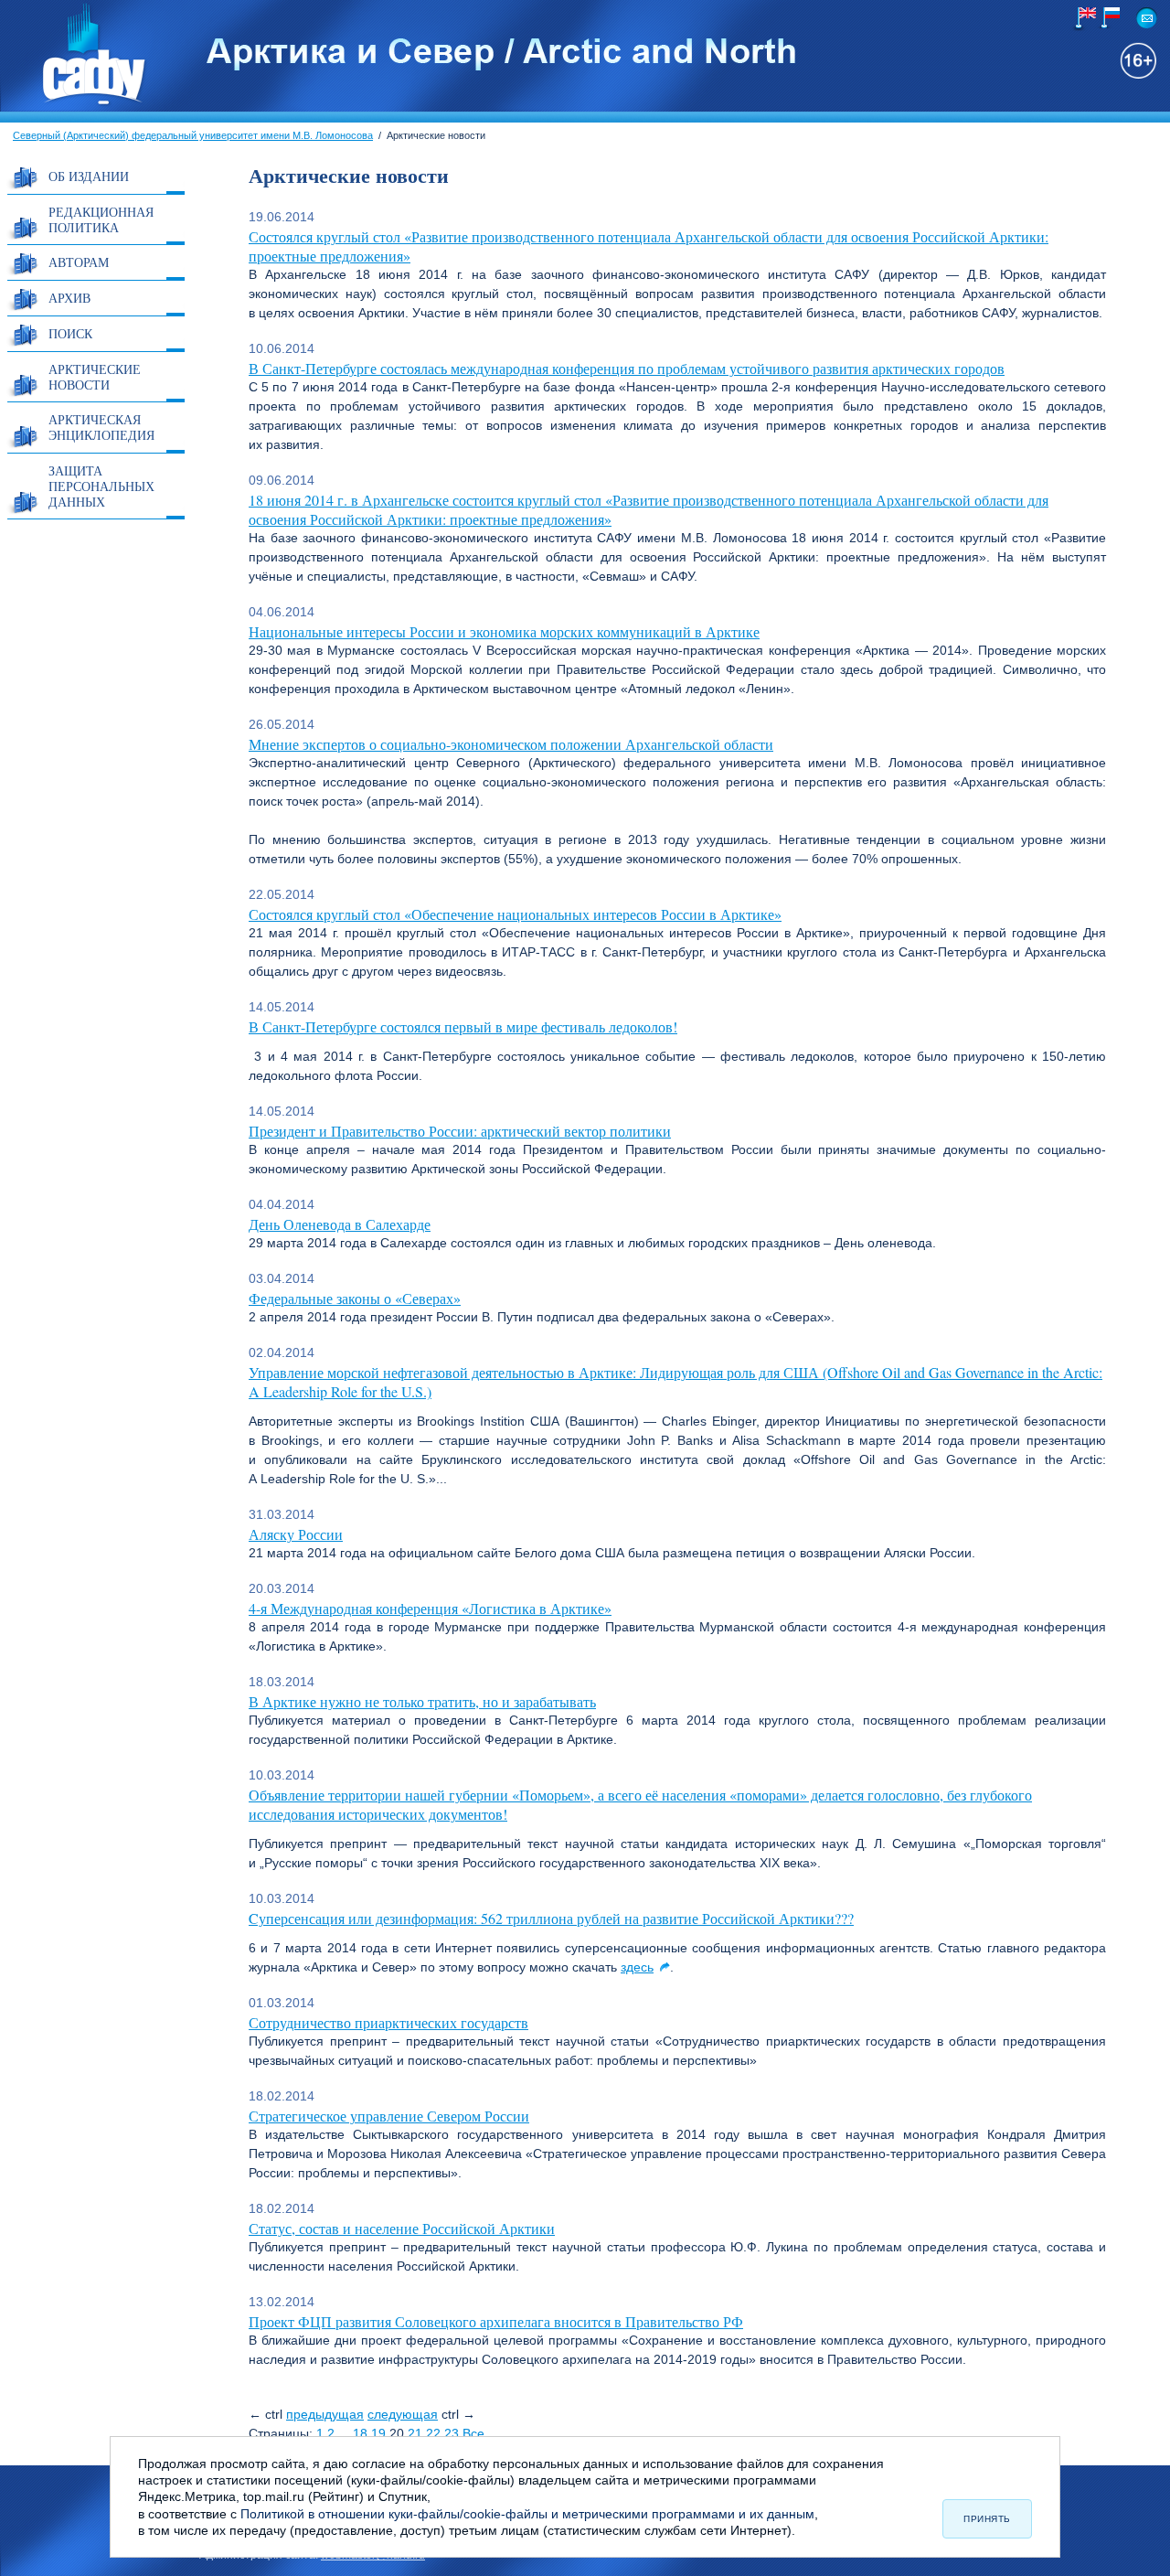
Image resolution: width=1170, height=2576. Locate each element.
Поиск (70, 333)
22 (433, 2433)
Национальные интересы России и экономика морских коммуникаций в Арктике (504, 631)
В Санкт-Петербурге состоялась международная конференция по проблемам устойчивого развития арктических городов (627, 368)
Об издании (89, 176)
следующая (403, 2414)
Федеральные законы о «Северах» (355, 1298)
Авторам (79, 262)
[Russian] (1107, 18)
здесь (637, 1967)
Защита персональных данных (101, 486)
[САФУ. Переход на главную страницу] (74, 103)
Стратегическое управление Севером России (389, 2116)
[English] (1084, 19)
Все (473, 2433)
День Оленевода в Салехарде (340, 1224)
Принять (987, 2519)
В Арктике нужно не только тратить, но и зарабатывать (422, 1701)
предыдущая (325, 2414)
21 (415, 2433)
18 (360, 2433)
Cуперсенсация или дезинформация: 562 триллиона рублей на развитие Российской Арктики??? (551, 1918)
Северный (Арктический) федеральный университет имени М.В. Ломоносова (193, 135)
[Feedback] (1147, 18)
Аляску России (296, 1534)
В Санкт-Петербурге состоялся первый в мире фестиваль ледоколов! (463, 1026)
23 (452, 2433)
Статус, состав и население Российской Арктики (402, 2228)
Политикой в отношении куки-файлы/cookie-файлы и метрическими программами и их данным (527, 2514)
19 (378, 2433)
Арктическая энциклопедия (101, 427)
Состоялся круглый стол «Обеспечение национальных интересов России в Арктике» (515, 914)
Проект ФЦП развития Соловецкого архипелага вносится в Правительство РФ (496, 2321)
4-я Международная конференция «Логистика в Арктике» (430, 1608)
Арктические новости (95, 377)
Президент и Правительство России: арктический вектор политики (460, 1131)
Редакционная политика (101, 219)
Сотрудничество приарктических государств (388, 2022)
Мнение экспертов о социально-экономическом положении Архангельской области (511, 744)
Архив (69, 298)
